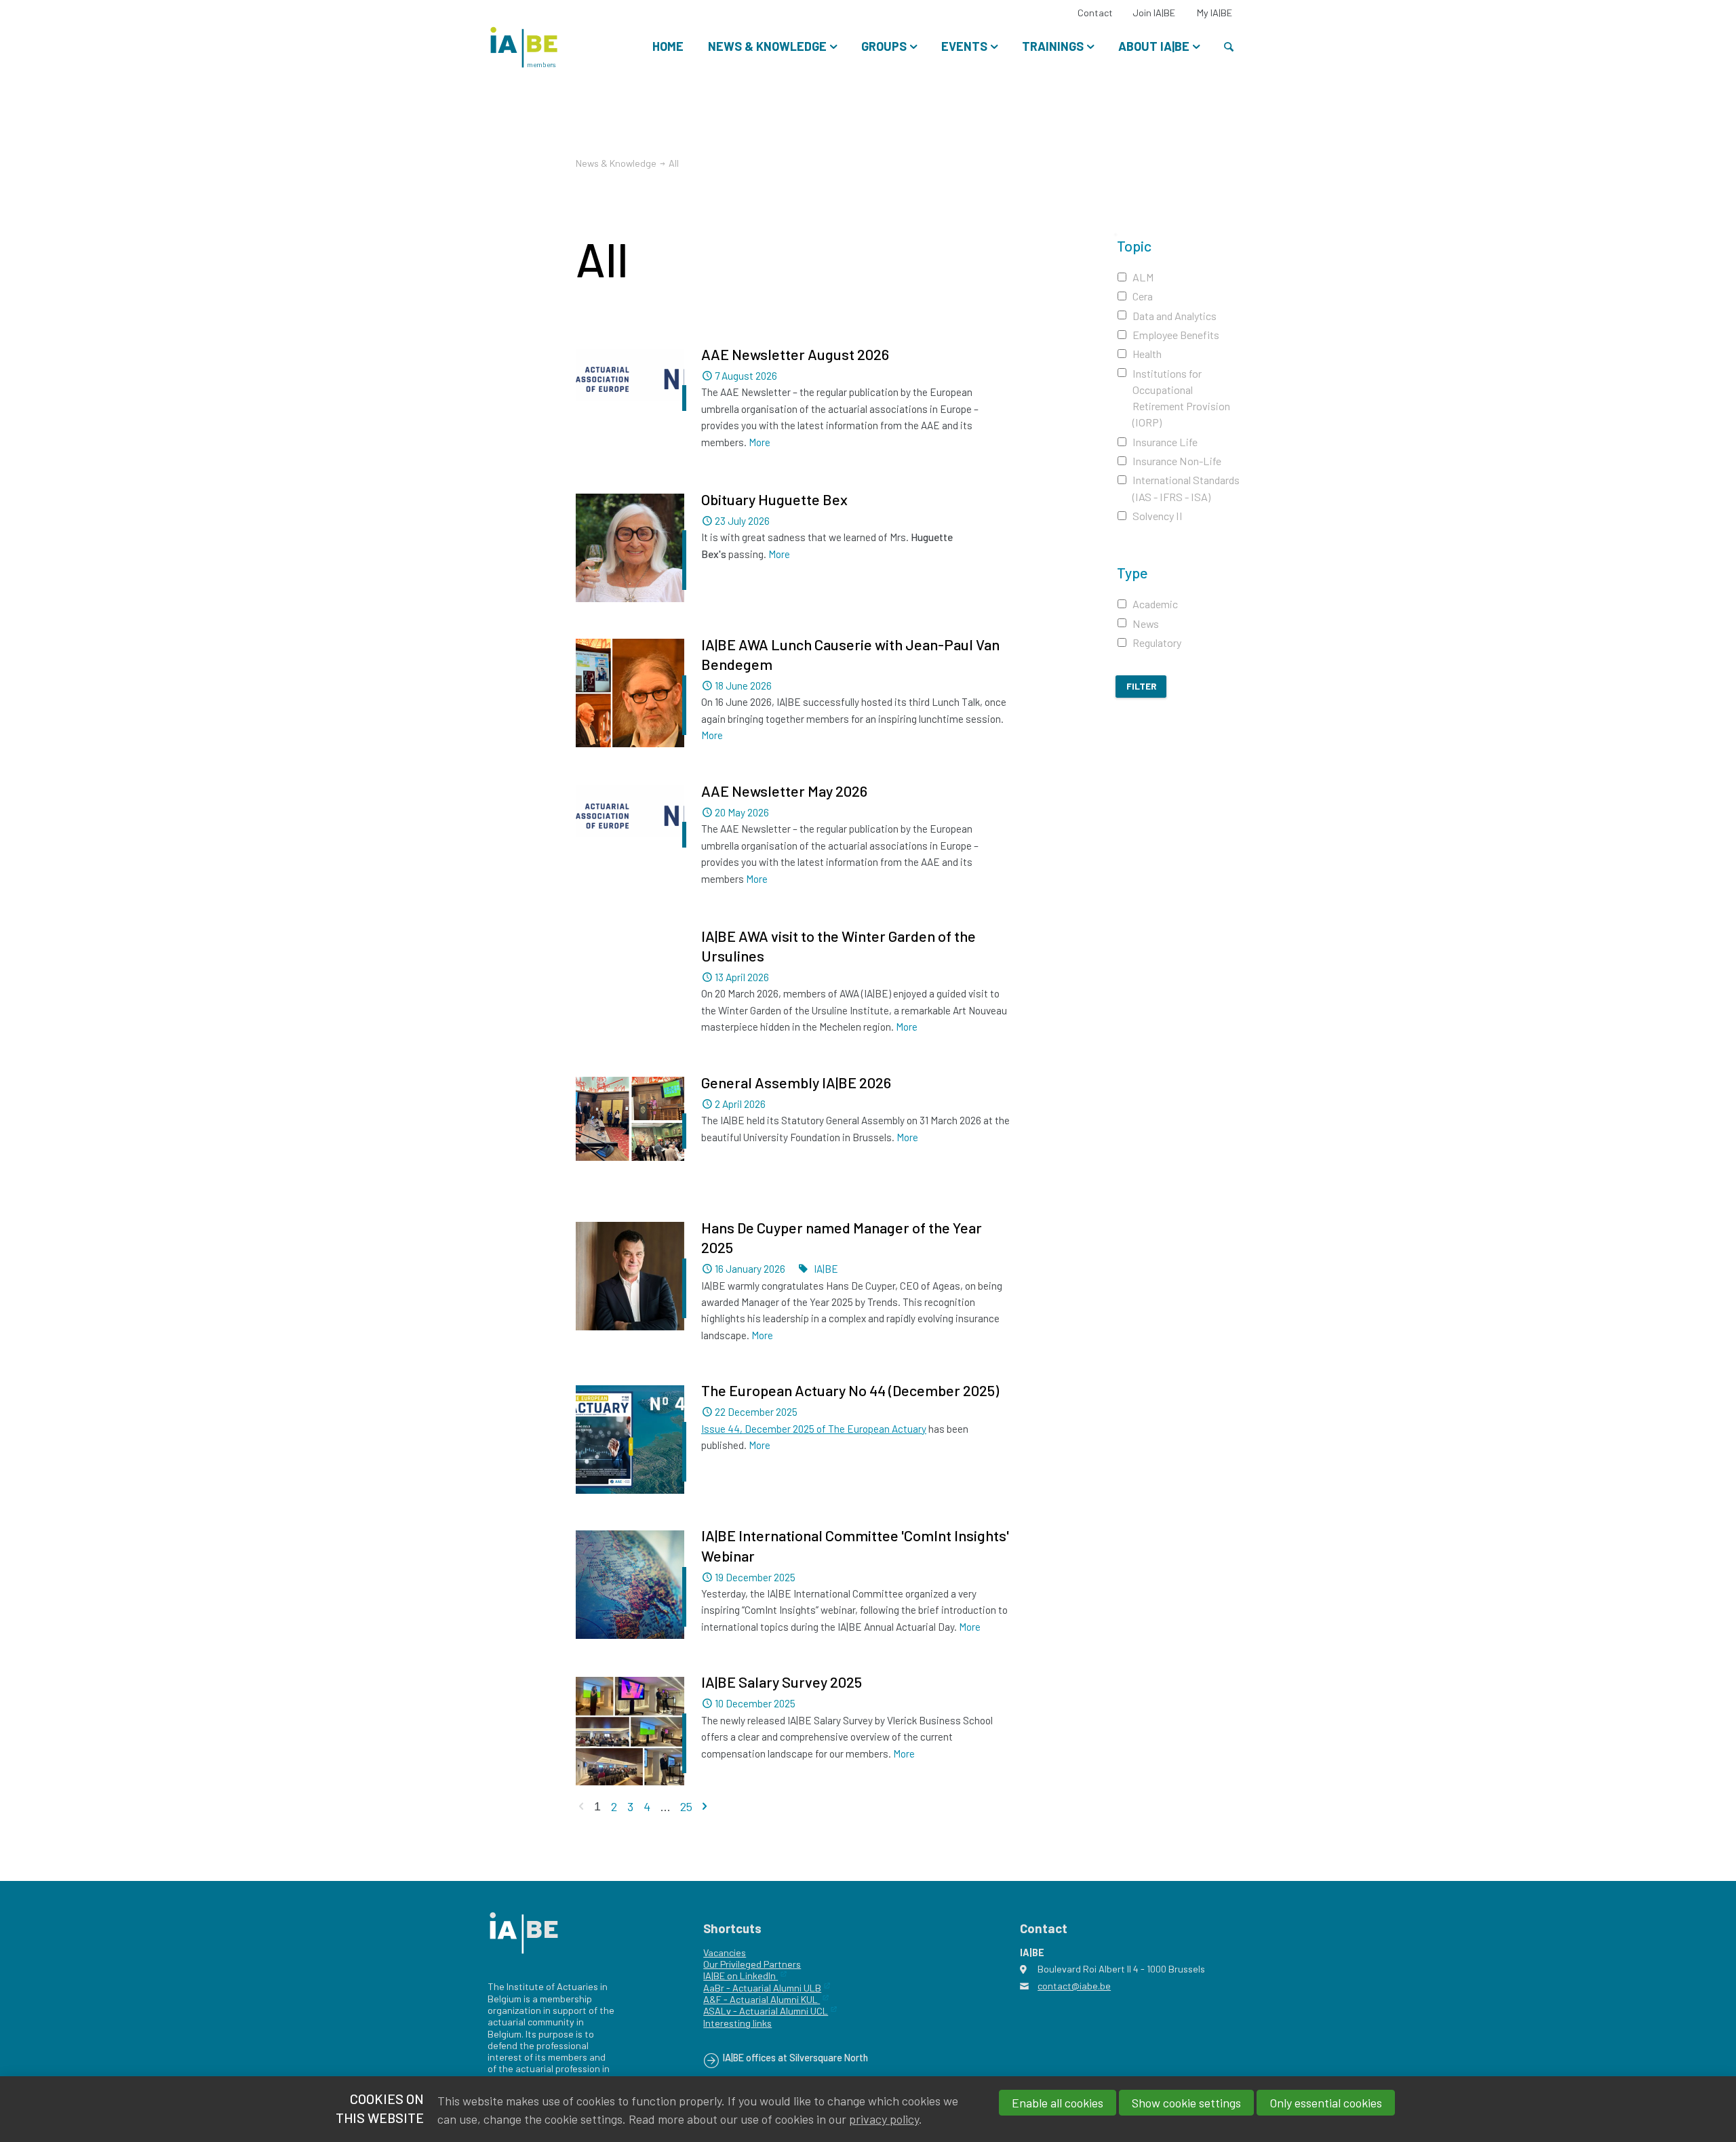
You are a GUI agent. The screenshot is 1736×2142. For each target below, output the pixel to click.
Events (964, 46)
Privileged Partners (759, 1964)
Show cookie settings (1186, 2103)
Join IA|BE (1154, 13)
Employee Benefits (1176, 335)
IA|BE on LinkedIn (741, 1976)
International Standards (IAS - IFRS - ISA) (1186, 488)
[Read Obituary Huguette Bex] (630, 548)
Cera (1143, 296)
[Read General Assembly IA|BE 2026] (630, 1119)
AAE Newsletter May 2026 (784, 791)
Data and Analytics (1175, 316)
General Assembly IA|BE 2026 (796, 1082)
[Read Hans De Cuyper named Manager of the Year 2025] (630, 1276)
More (759, 442)
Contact (1095, 13)
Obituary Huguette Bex (774, 499)
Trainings (1053, 46)
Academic (1155, 604)
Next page (705, 1806)
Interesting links (737, 2023)
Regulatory (1157, 642)
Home (668, 46)
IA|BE (826, 1269)
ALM (1143, 277)
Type (1132, 572)
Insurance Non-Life (1177, 461)
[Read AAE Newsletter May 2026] (630, 822)
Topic (1134, 245)
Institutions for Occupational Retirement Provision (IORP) (1181, 398)
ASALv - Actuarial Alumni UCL (766, 2011)
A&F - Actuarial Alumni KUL (762, 1999)
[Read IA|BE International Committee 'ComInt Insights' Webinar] (630, 1585)
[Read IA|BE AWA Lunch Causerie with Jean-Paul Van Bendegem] (630, 693)
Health (1147, 354)
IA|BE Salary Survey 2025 (782, 1682)
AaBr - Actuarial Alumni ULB (762, 1988)
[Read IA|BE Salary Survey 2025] (630, 1731)
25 (686, 1806)
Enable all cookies (1058, 2103)
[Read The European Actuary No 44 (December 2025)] (630, 1440)
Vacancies (725, 1952)
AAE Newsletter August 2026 (795, 354)
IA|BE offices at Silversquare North (795, 2058)
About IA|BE (1154, 46)
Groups (884, 46)
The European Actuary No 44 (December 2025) (850, 1390)
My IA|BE (1215, 13)
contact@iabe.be (1074, 1986)
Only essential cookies (1326, 2103)
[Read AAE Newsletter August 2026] (630, 386)
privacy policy (884, 2119)
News (1146, 623)
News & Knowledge (767, 46)
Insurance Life (1165, 442)
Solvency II (1158, 516)
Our (711, 1964)
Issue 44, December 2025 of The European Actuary (814, 1429)
